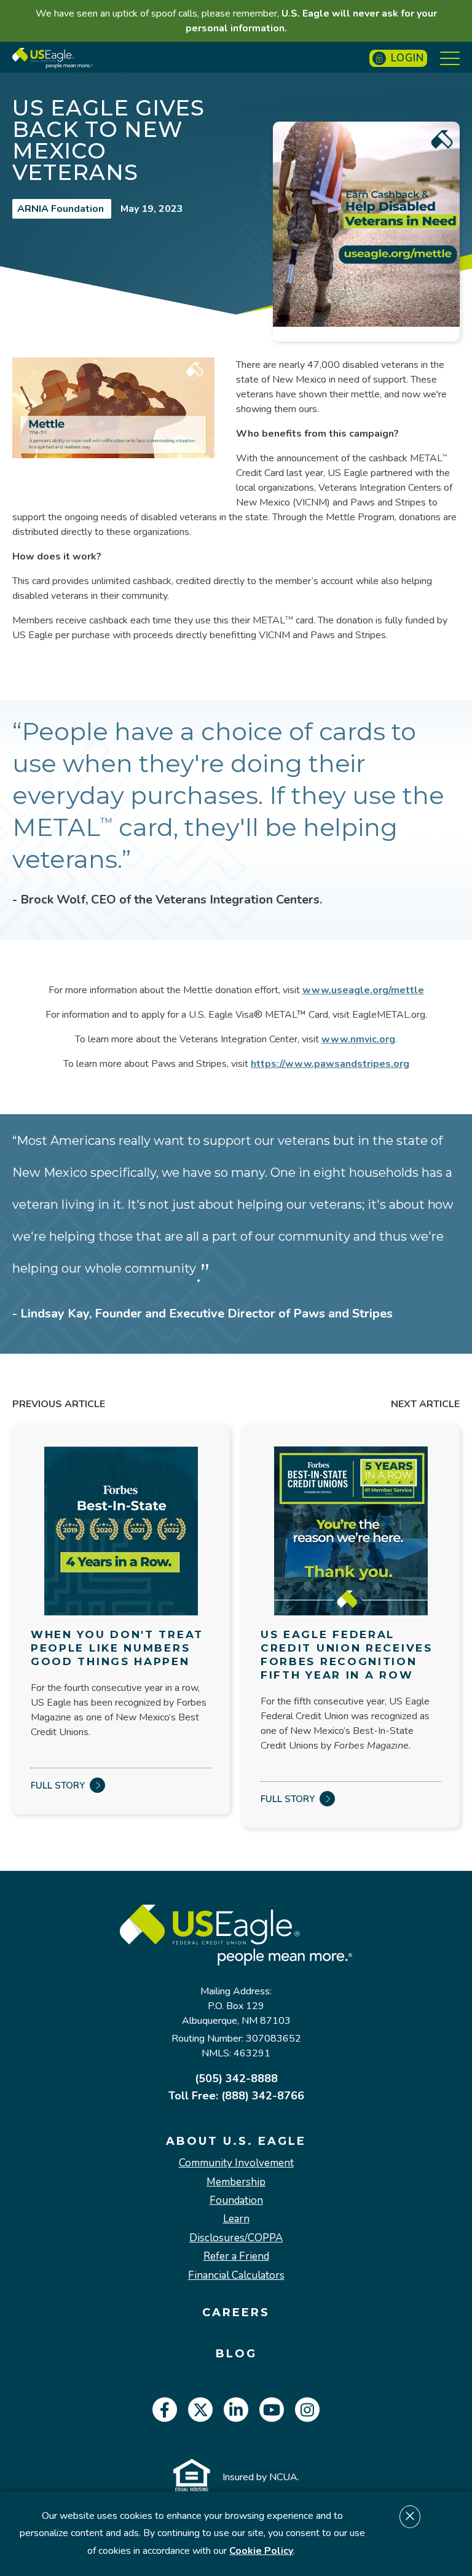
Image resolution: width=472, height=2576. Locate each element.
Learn (236, 2219)
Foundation (236, 2201)
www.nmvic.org (358, 1039)
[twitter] (200, 2410)
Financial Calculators (236, 2276)
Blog (236, 2354)
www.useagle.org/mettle (363, 990)
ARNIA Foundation (62, 209)
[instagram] (307, 2410)
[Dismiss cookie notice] (410, 2517)
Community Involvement (236, 2163)
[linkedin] (236, 2410)
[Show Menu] (450, 58)
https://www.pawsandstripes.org (330, 1064)
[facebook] (165, 2410)
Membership (236, 2182)
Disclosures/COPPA (236, 2238)
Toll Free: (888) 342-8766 (236, 2096)
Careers (236, 2313)
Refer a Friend (236, 2257)
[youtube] (272, 2410)
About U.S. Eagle (236, 2141)
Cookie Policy (261, 2551)
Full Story (58, 1786)
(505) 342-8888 (236, 2078)
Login (407, 58)
